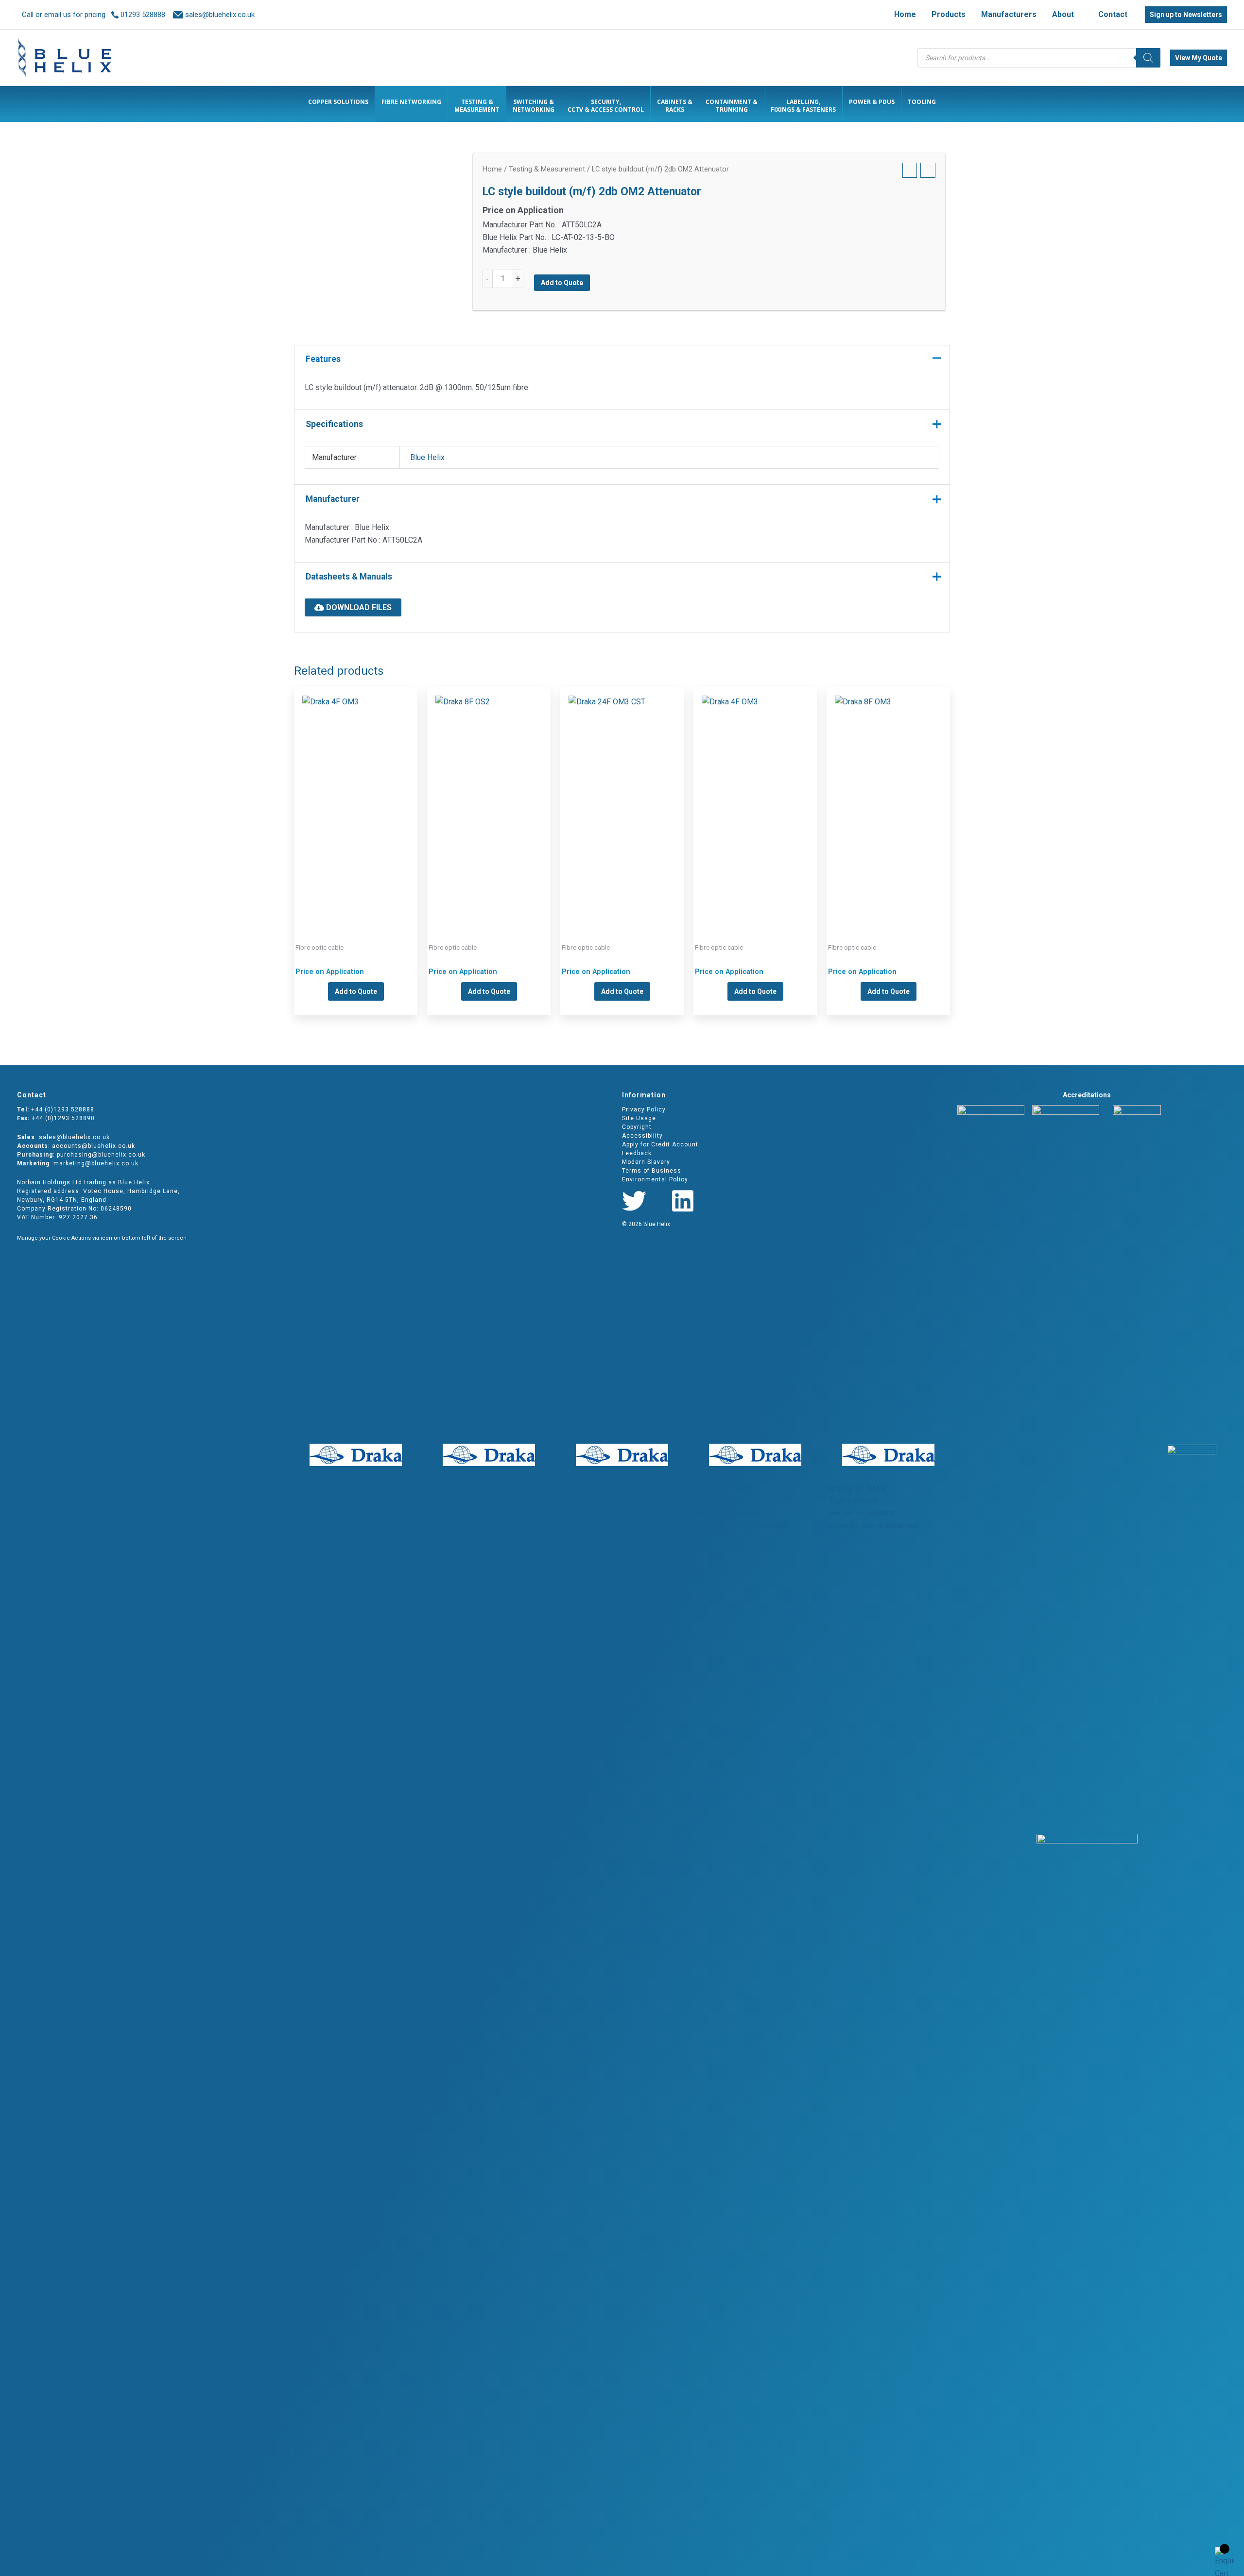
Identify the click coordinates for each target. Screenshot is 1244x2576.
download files (358, 607)
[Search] (1148, 58)
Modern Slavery (646, 1162)
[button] (1078, 15)
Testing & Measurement (547, 169)
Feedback (637, 1153)
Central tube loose (356, 799)
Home (492, 169)
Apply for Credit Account (660, 1144)
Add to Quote (562, 283)
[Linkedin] (683, 1201)
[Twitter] (634, 1201)
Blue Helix (427, 457)
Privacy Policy (644, 1109)
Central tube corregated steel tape (622, 799)
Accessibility (642, 1136)
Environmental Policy (655, 1179)
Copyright (637, 1127)
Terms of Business (652, 1171)
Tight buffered (755, 799)
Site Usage (639, 1118)
